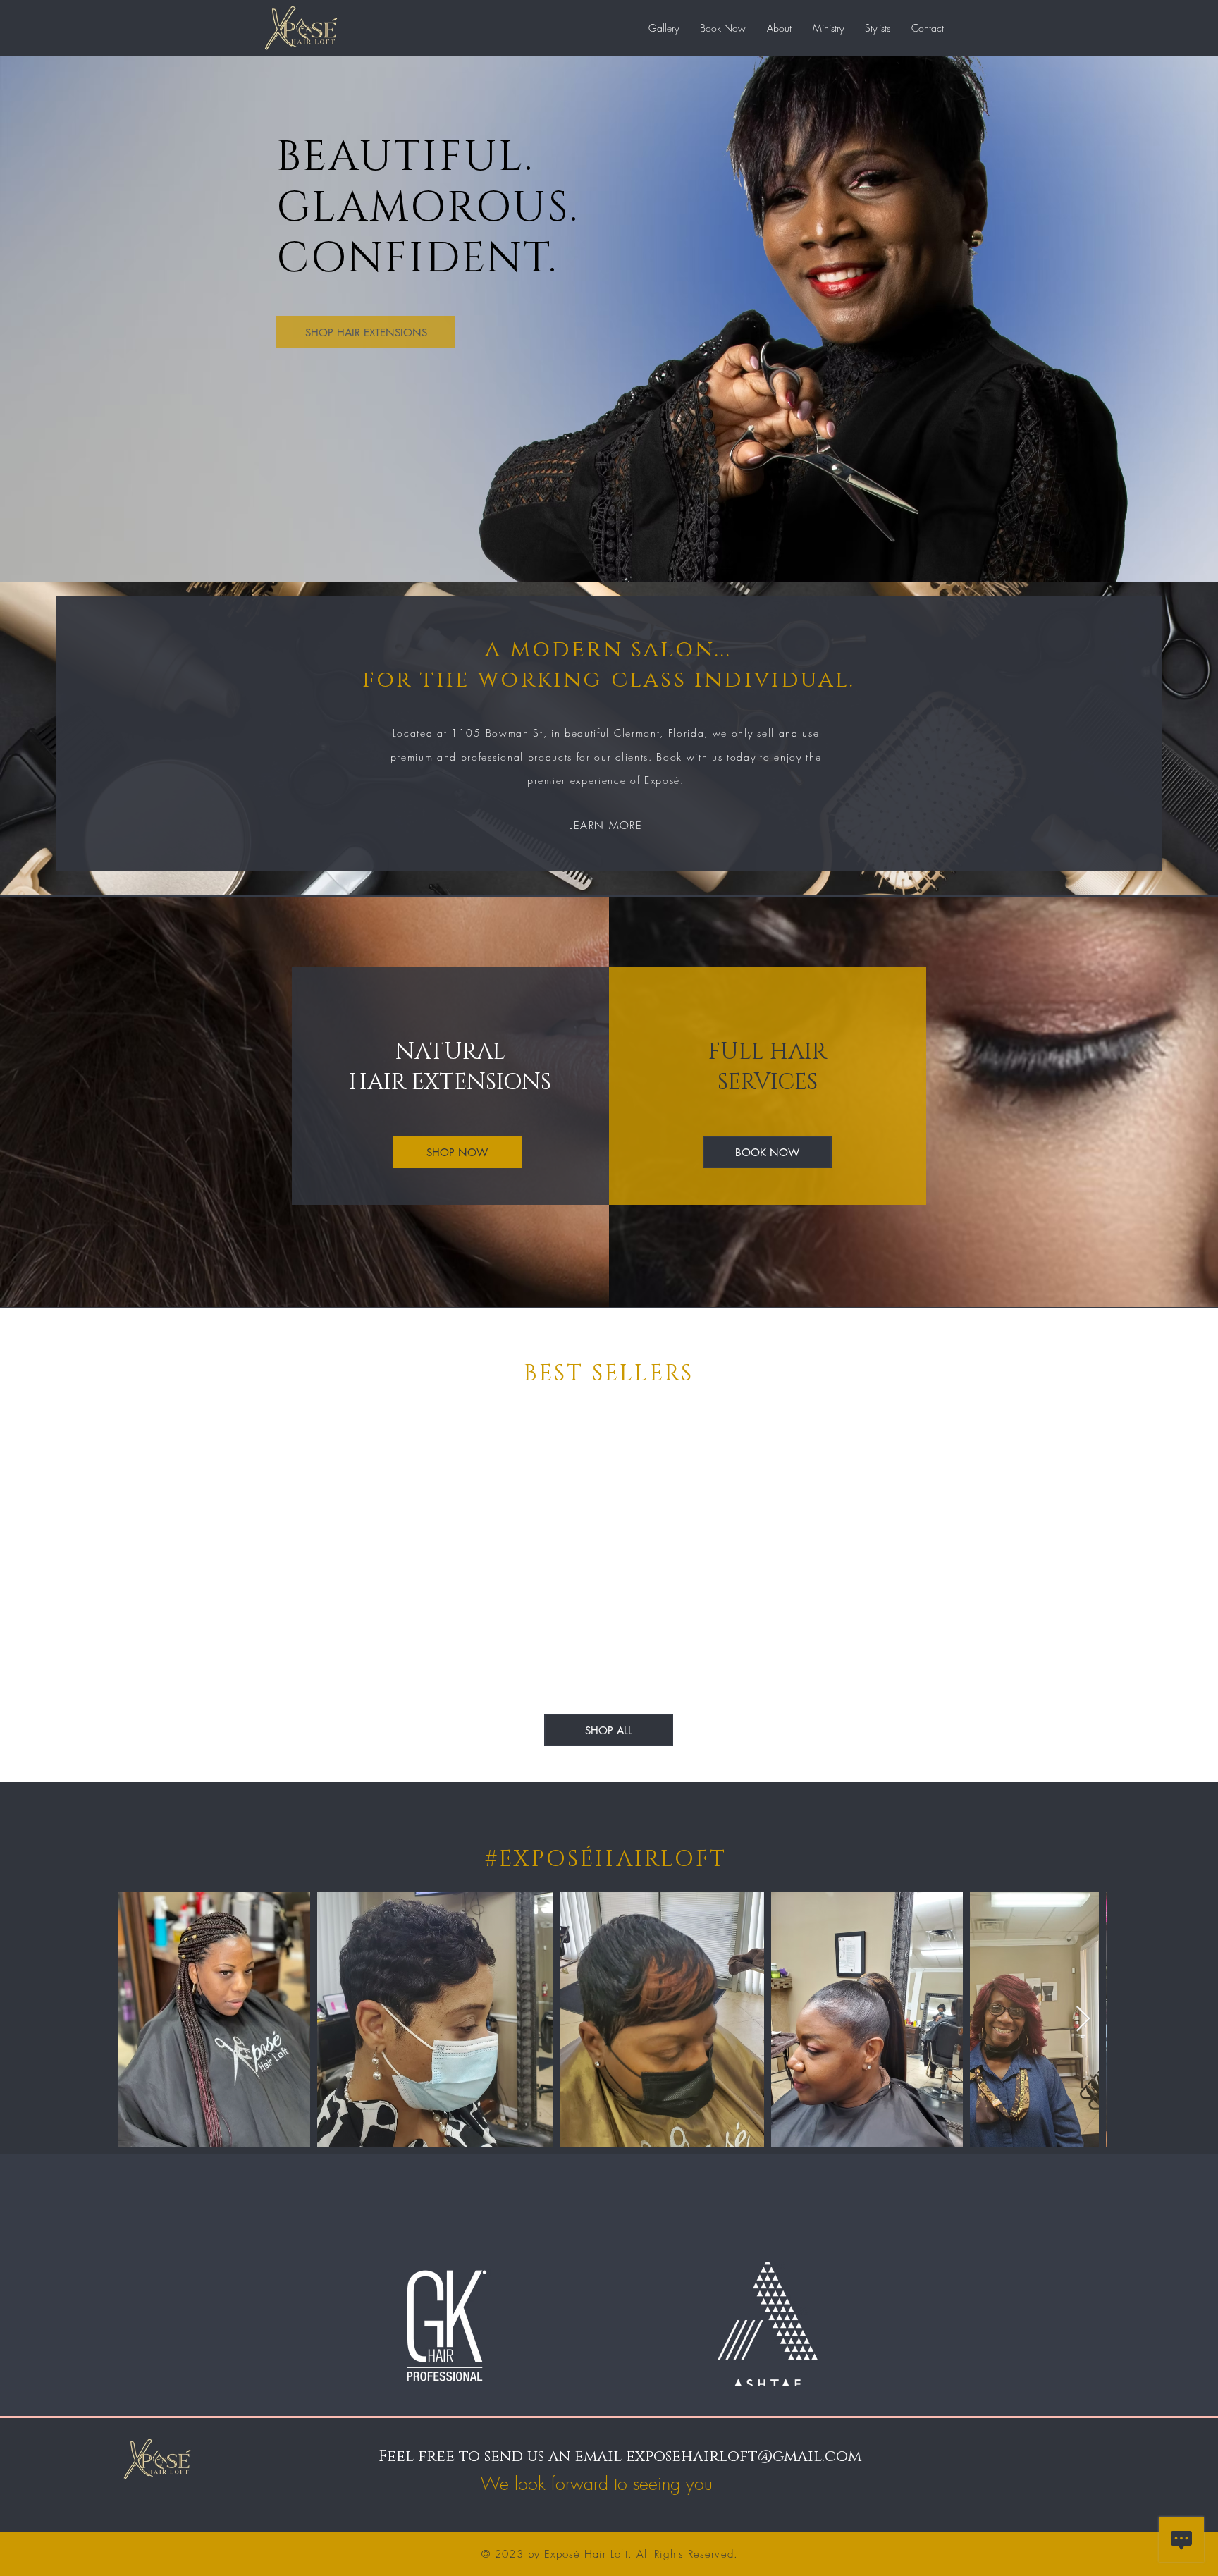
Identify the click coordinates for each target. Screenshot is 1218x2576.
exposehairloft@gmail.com (744, 2457)
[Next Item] (1083, 2019)
